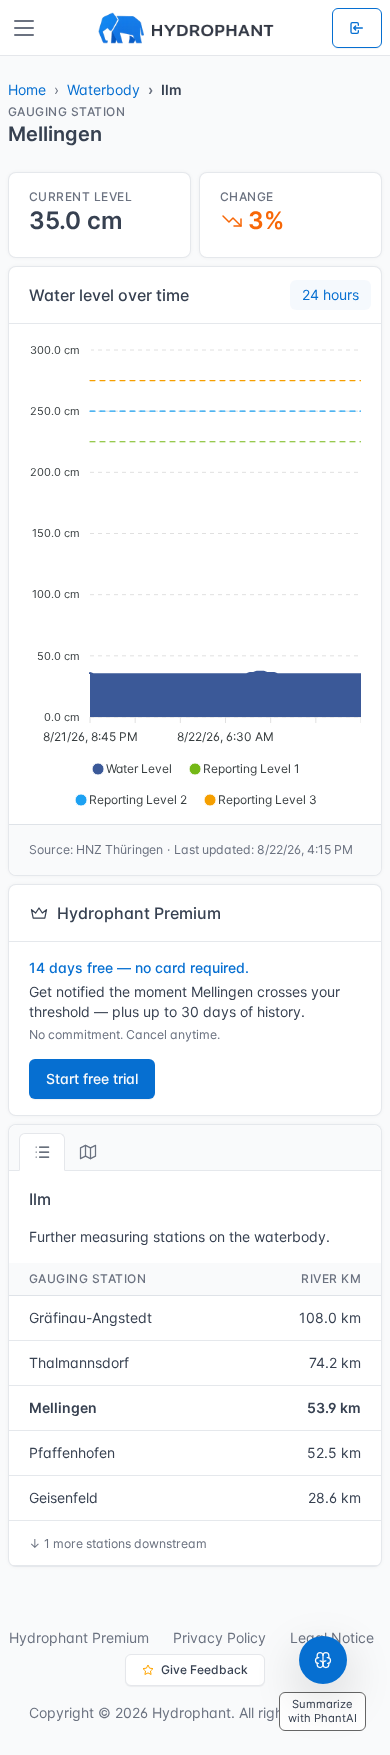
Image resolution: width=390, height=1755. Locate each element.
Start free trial (92, 1078)
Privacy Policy (219, 1637)
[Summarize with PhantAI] (323, 1660)
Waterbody (103, 89)
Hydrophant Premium (79, 1637)
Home (27, 89)
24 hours (330, 294)
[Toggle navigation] (24, 28)
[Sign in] (357, 28)
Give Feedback (204, 1669)
